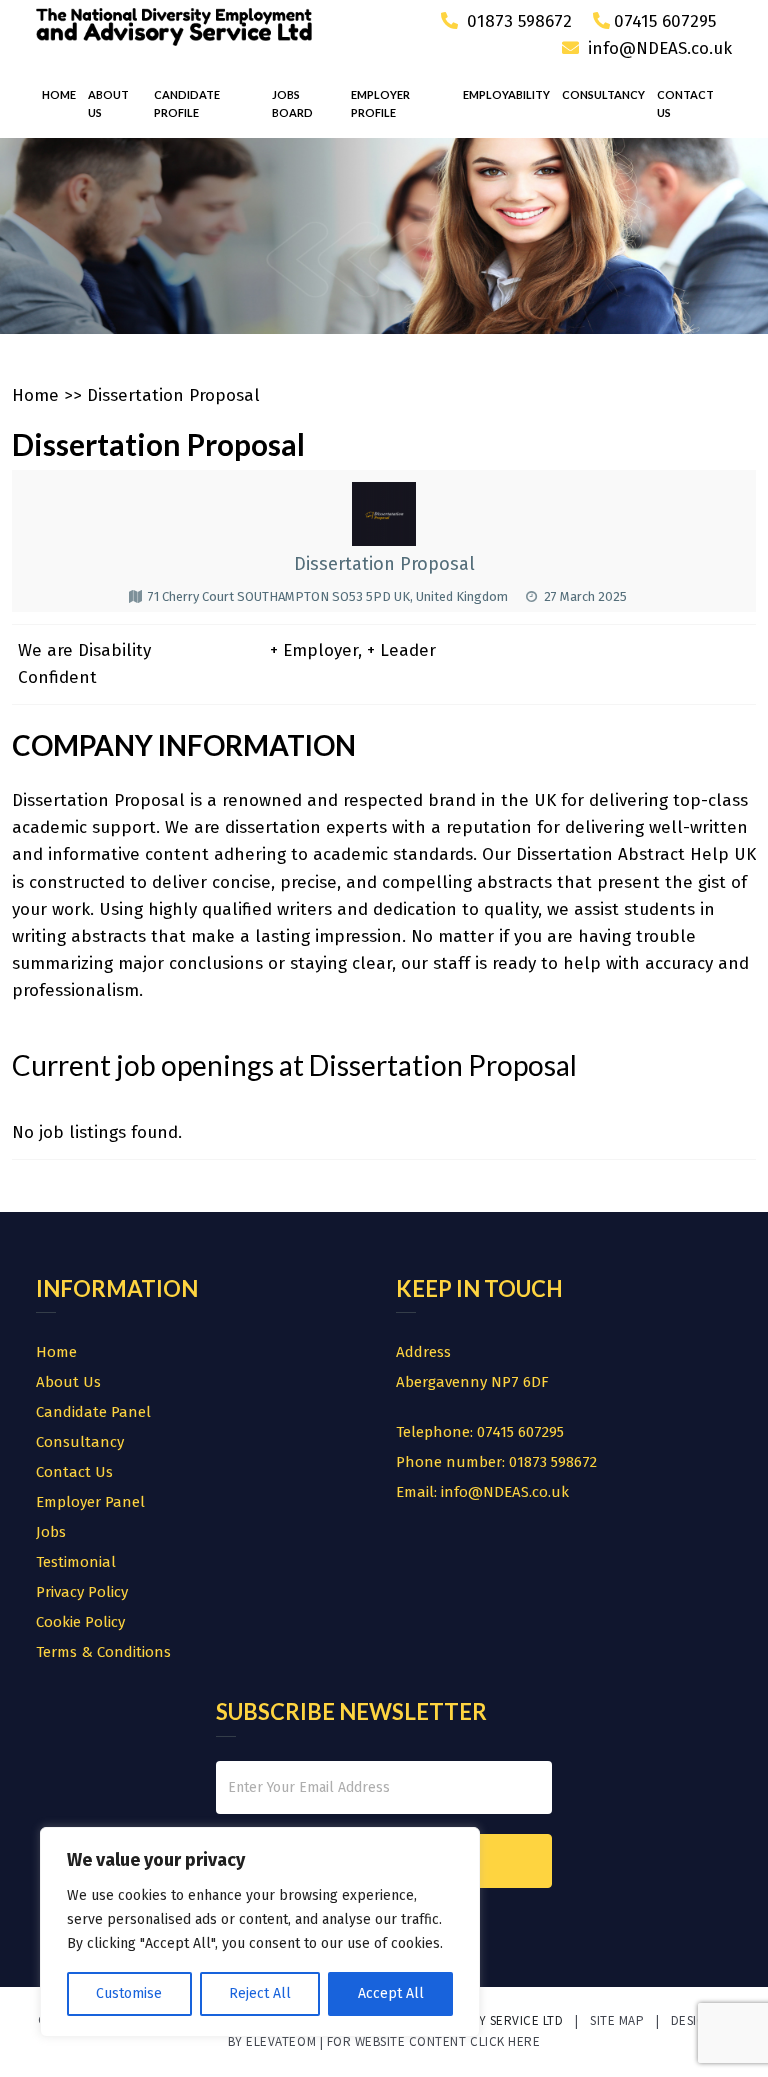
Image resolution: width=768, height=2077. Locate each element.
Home (59, 94)
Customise (129, 1993)
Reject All (260, 1993)
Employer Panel (90, 1502)
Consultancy (603, 94)
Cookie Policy (80, 1622)
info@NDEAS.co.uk (660, 48)
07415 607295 (665, 21)
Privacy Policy (82, 1592)
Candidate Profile (187, 103)
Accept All (391, 1993)
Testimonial (76, 1562)
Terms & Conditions (103, 1652)
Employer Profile (380, 103)
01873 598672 (517, 21)
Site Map (617, 2020)
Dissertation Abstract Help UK (636, 854)
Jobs (51, 1532)
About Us (108, 103)
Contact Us (685, 103)
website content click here (448, 2041)
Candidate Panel (93, 1412)
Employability (506, 94)
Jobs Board (292, 103)
